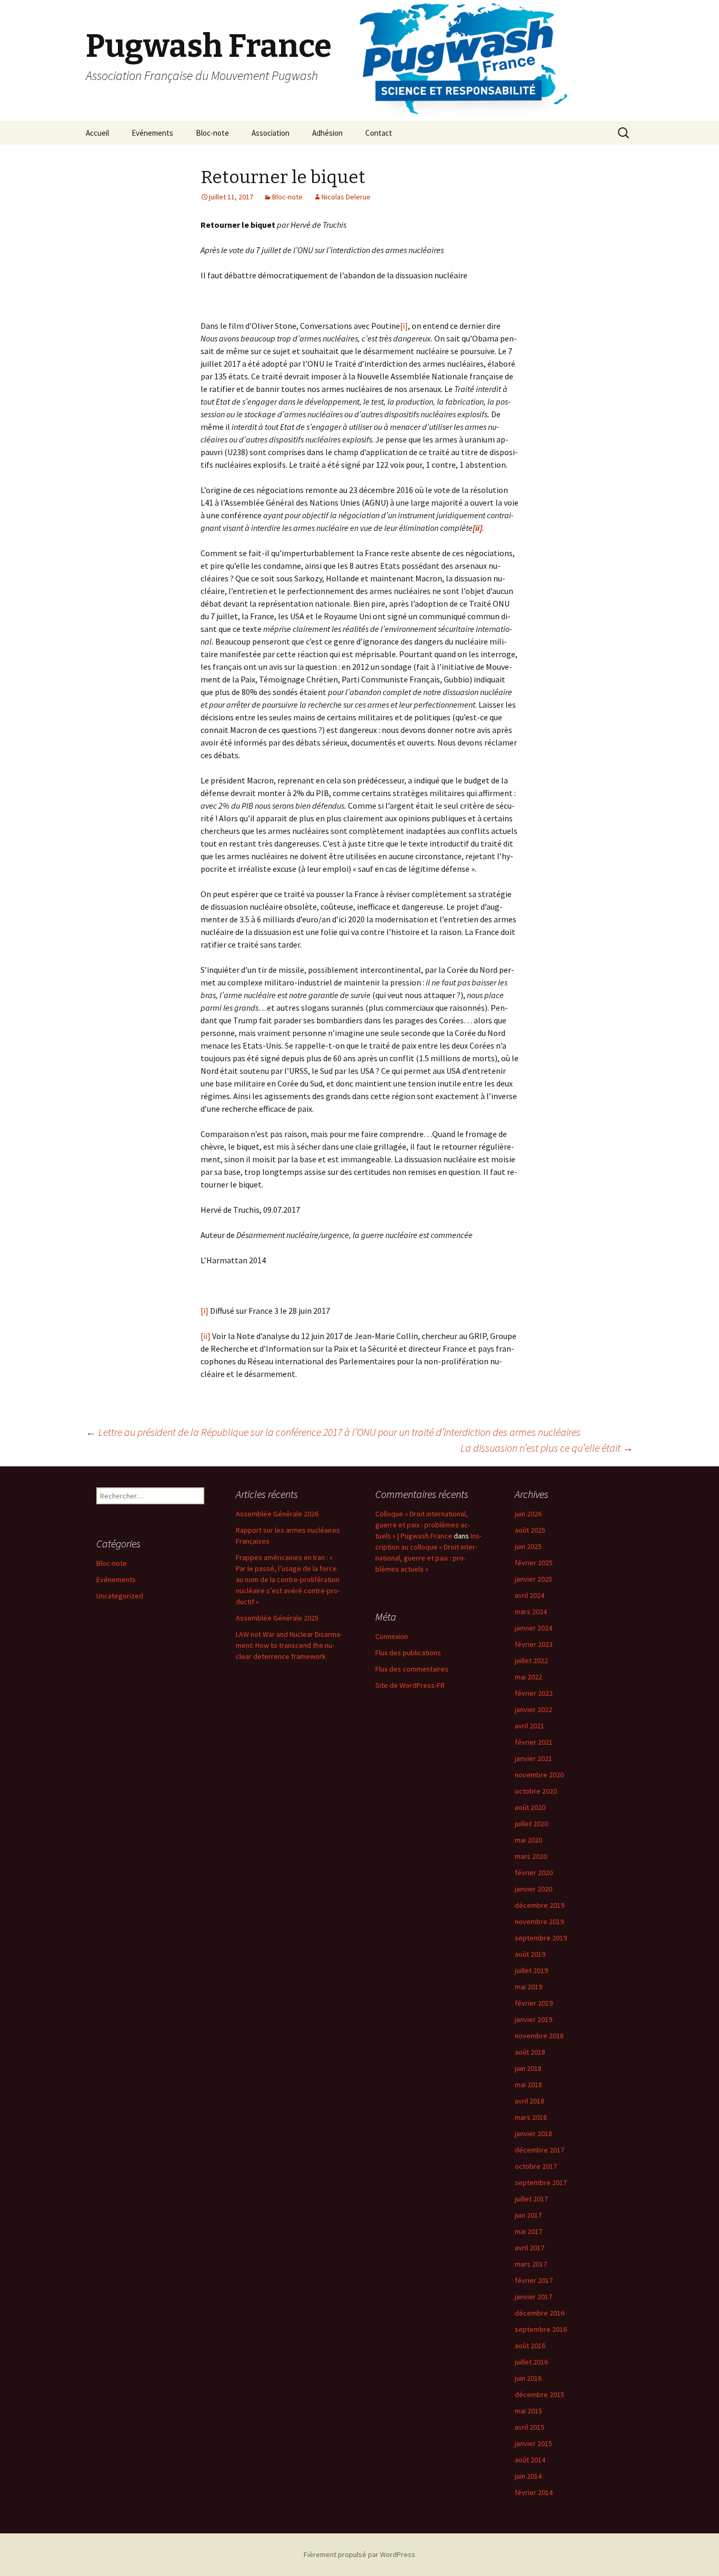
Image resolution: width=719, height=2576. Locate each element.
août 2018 (530, 2052)
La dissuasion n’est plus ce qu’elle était (547, 1448)
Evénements (152, 133)
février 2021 (534, 1742)
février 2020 (534, 1873)
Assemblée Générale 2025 (277, 1618)
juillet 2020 (531, 1824)
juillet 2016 (531, 2362)
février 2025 (534, 1563)
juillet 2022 (531, 1661)
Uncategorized (120, 1596)
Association (271, 133)
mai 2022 (528, 1677)
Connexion (392, 1636)
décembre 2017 (540, 2150)
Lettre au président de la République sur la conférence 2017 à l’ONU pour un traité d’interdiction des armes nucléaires (333, 1432)
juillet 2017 (531, 2199)
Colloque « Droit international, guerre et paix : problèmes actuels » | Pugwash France (423, 1525)
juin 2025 (528, 1546)
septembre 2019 (541, 1938)
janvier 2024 (533, 1628)
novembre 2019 (539, 1921)
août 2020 (530, 1807)
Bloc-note (212, 133)
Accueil (97, 133)
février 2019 (534, 2003)
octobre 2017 (536, 2166)
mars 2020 (531, 1856)
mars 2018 (531, 2117)
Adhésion (327, 133)
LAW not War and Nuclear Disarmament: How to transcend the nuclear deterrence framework (289, 1645)
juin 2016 (528, 2378)
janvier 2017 (533, 2297)
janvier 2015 (533, 2443)
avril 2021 (530, 1726)
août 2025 (530, 1530)
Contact (379, 133)
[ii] (206, 1336)
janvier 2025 (533, 1579)
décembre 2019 (540, 1905)
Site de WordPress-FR (410, 1685)
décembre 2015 (540, 2394)
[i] (404, 326)
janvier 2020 (533, 1889)
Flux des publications (408, 1653)
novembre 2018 (539, 2036)
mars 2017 (531, 2264)
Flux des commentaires (412, 1669)
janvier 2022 (533, 1709)
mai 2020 (528, 1840)
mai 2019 (528, 1987)
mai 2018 (528, 2085)
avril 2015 (530, 2427)
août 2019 (530, 1954)
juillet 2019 (531, 1970)
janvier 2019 (533, 2019)
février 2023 (534, 1644)
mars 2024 (531, 1612)
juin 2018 (528, 2068)
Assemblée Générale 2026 (277, 1514)
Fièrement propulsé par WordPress (359, 2554)
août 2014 (530, 2460)
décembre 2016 (540, 2313)
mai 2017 (528, 2231)
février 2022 (534, 1693)
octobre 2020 (536, 1791)
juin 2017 (528, 2215)
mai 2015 (528, 2411)
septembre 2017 (541, 2182)
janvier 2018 (533, 2134)
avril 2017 (530, 2248)
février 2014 (534, 2492)
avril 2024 (530, 1595)
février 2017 (534, 2280)
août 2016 (530, 2346)
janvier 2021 (533, 1758)
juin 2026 (528, 1514)
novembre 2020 (539, 1775)
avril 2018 (530, 2101)
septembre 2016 (541, 2329)
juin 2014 (528, 2476)
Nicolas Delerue (346, 197)
